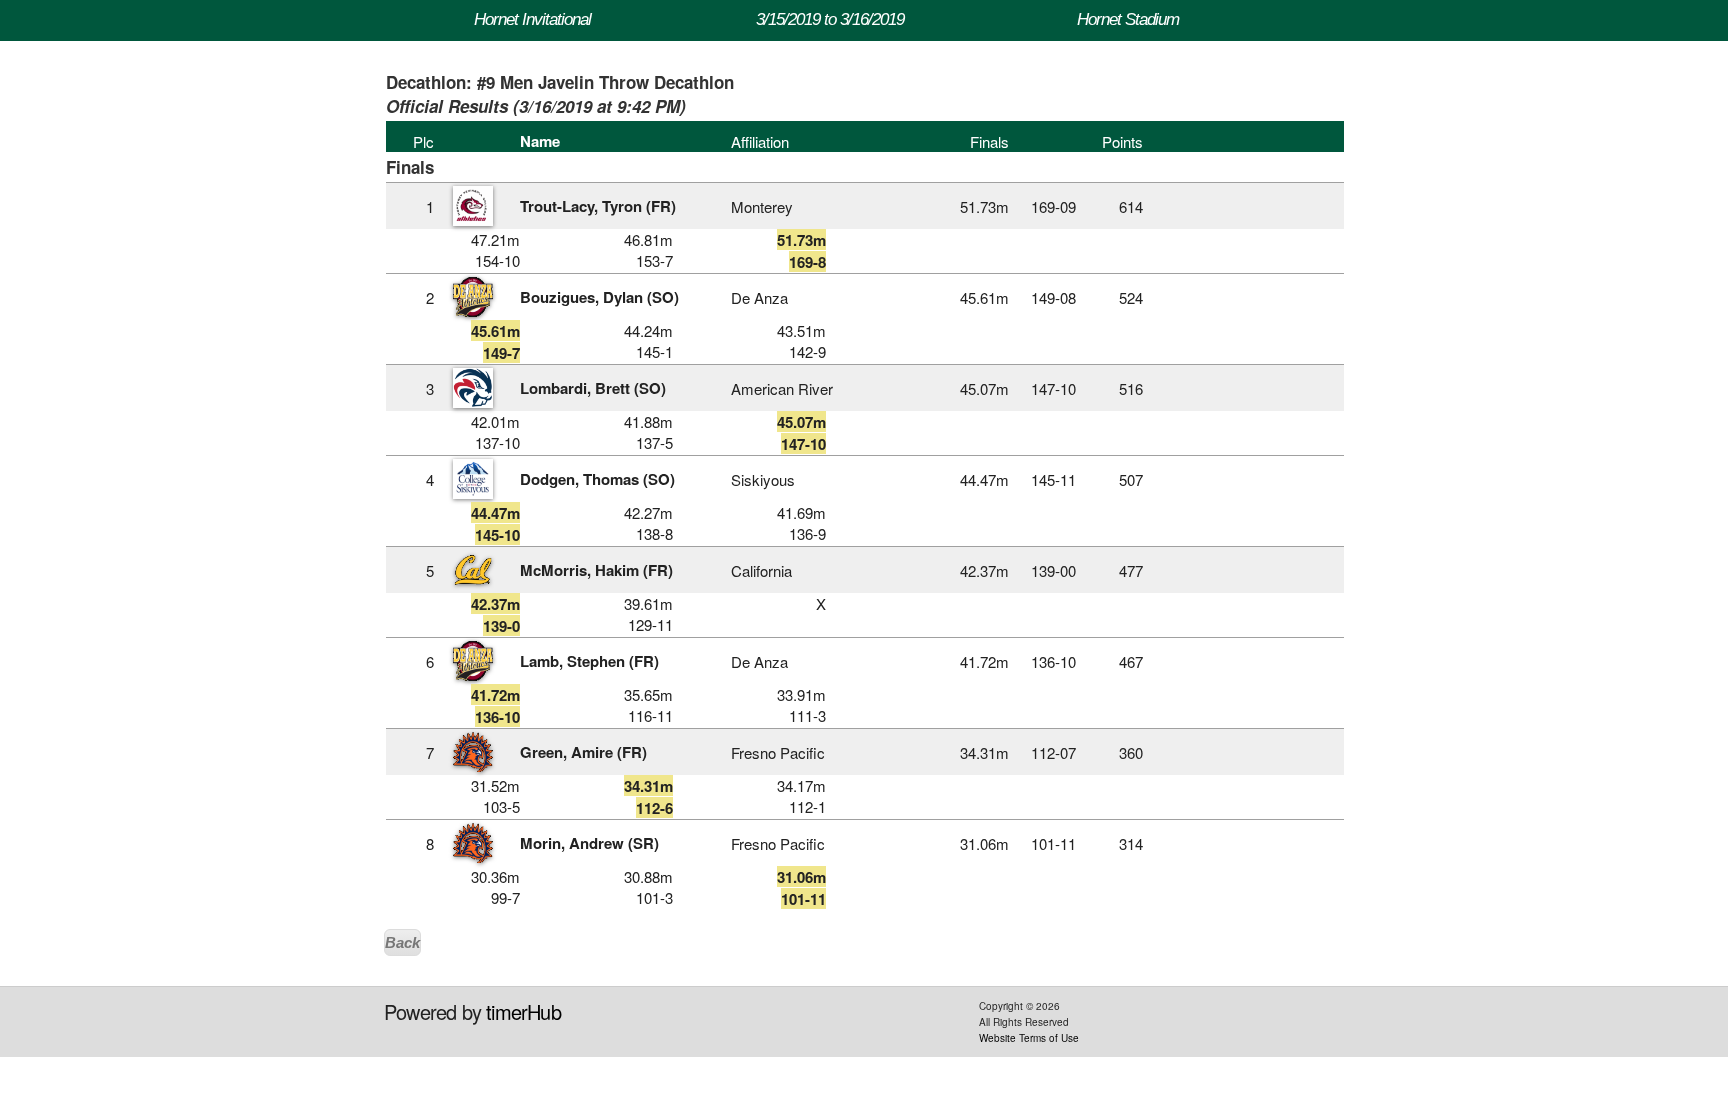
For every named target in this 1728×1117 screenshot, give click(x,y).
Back (402, 942)
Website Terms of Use (1029, 1038)
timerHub (523, 1011)
